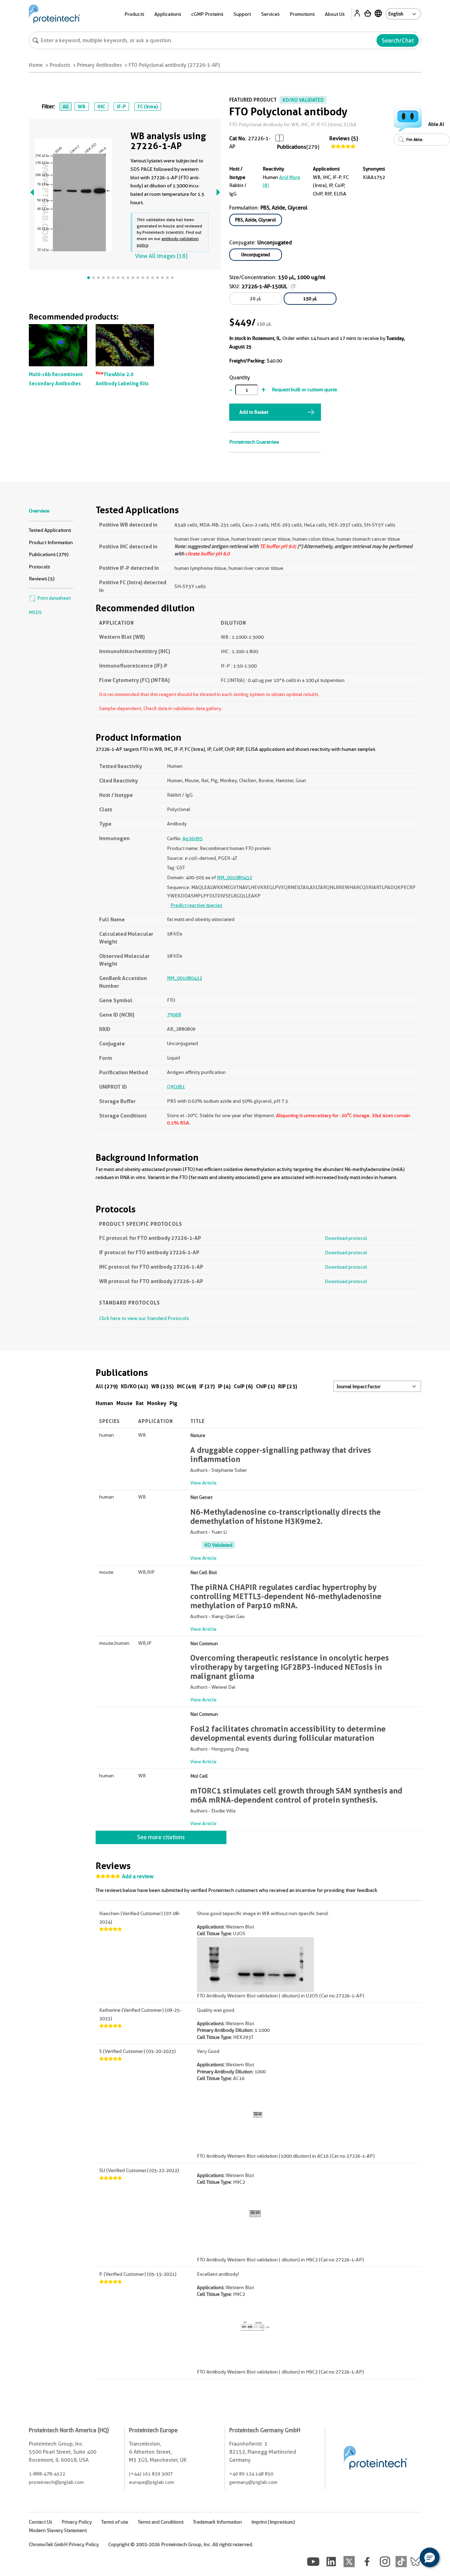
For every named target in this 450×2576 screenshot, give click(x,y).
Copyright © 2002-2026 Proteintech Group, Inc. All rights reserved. (181, 2544)
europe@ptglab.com (152, 2482)
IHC (101, 107)
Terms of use (115, 2522)
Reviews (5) (344, 139)
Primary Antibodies (99, 65)
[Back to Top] (408, 2558)
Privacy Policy (77, 2522)
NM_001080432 (234, 877)
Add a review (138, 1876)
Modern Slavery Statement (58, 2530)
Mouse (124, 1403)
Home (36, 65)
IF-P (121, 107)
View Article (203, 1483)
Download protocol (346, 1238)
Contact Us (40, 2522)
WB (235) (162, 1386)
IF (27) (207, 1386)
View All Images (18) (161, 256)
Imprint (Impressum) (273, 2522)
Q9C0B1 (176, 1087)
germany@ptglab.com (253, 2482)
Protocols (39, 567)
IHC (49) (187, 1386)
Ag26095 (192, 838)
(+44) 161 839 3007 (151, 2474)
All (66, 107)
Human (104, 1403)
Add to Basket (254, 412)
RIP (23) (288, 1386)
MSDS (35, 612)
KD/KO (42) (134, 1386)
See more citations (161, 1837)
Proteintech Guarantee (254, 442)
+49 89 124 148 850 (251, 2474)
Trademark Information (217, 2522)
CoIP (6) (243, 1386)
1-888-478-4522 (47, 2474)
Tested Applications (50, 530)
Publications (292, 147)
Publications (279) (49, 554)
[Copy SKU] (293, 286)
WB (82, 107)
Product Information (51, 542)
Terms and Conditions (161, 2522)
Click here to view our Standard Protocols (144, 1318)
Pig (173, 1403)
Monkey (157, 1403)
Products (60, 65)
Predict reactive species (196, 905)
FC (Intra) (148, 107)
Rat (140, 1403)
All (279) (107, 1386)
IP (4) (224, 1386)
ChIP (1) (265, 1386)
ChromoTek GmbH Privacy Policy (64, 2544)
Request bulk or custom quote (304, 389)
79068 (174, 1015)
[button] (430, 2557)
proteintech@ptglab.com (56, 2482)
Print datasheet (53, 598)
